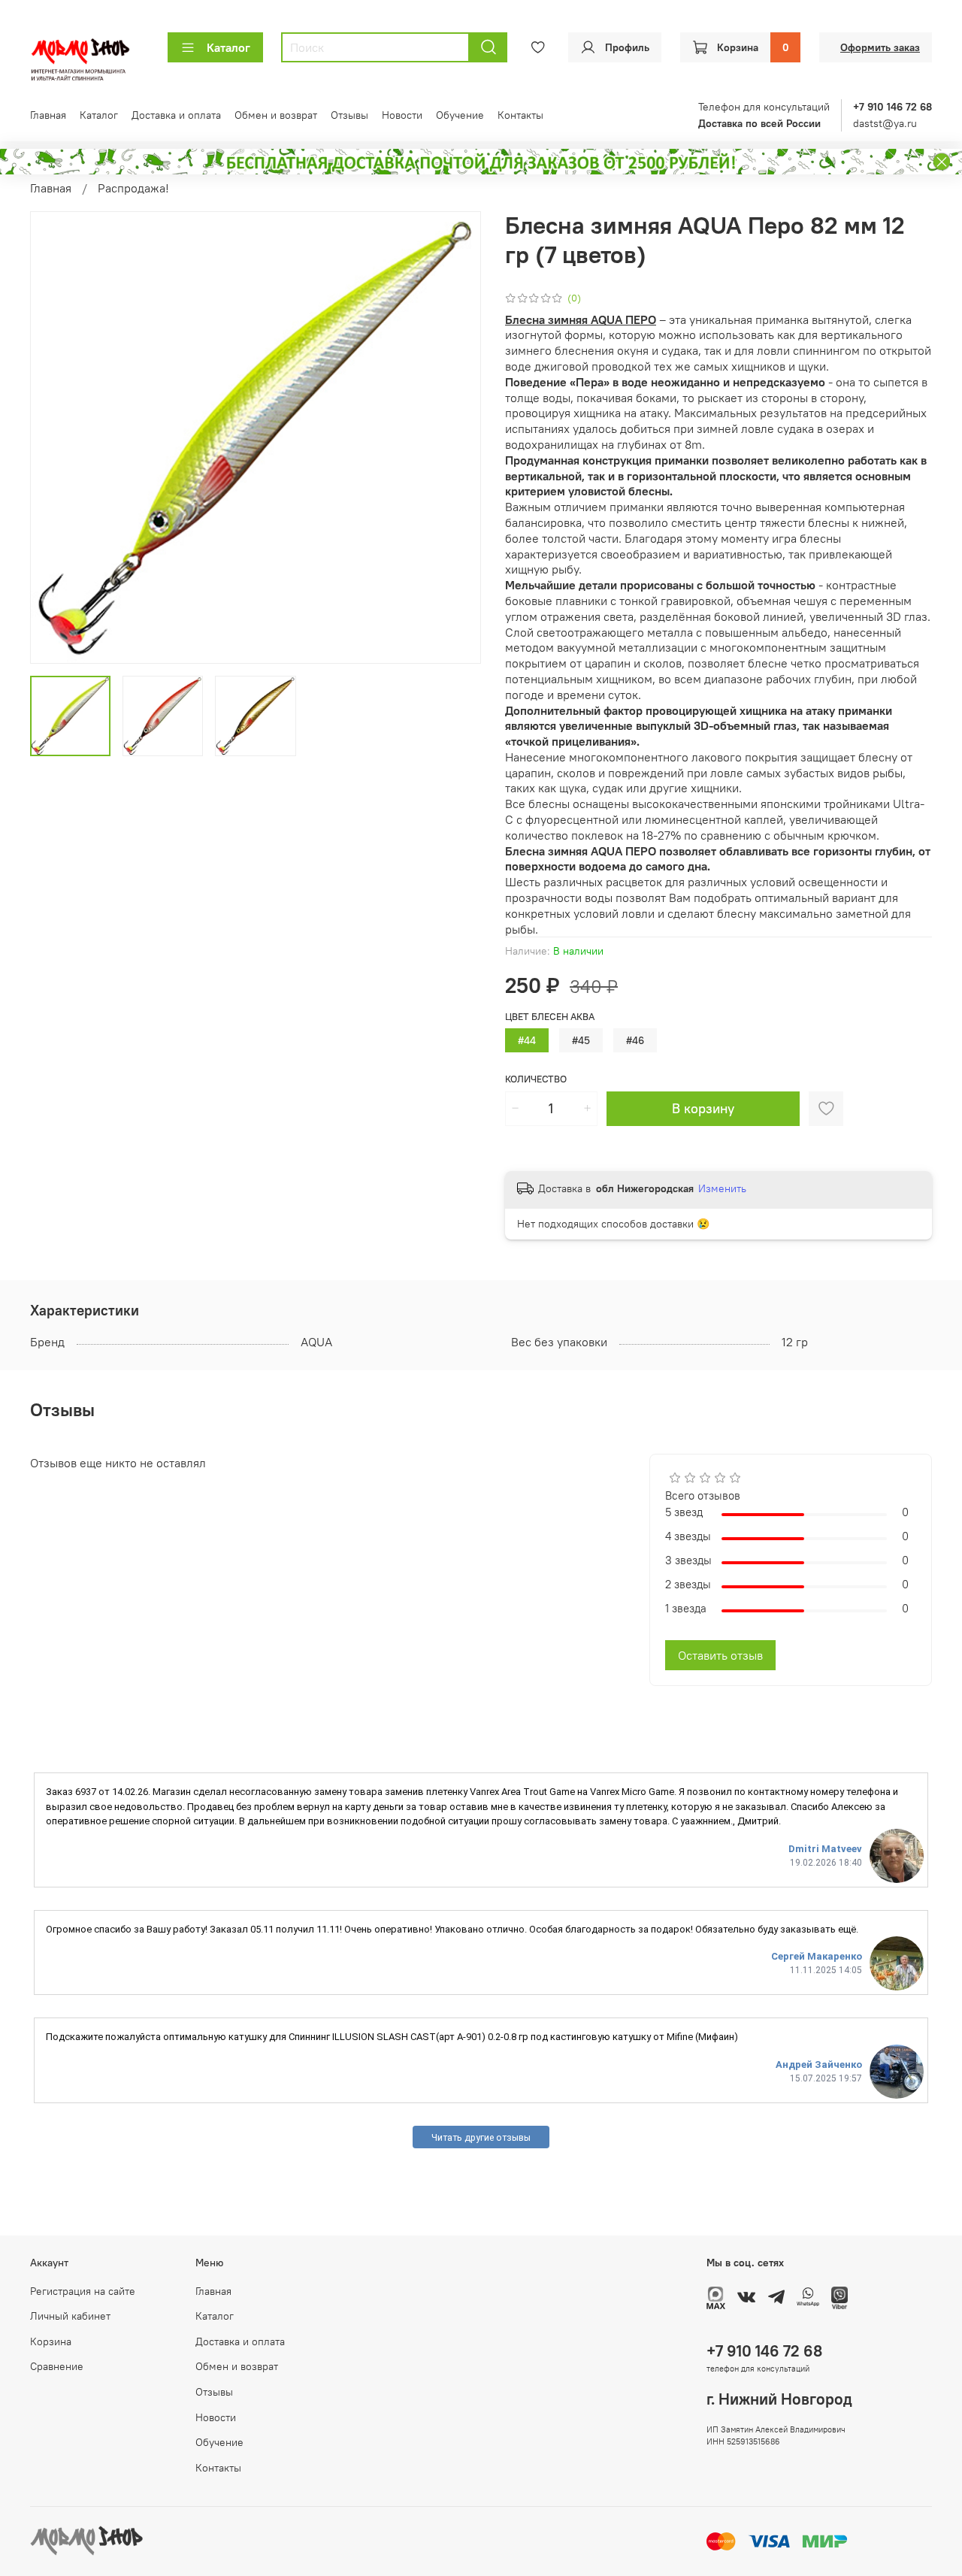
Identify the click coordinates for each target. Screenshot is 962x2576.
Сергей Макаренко (817, 1956)
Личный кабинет (70, 2316)
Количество (536, 1079)
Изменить (722, 1188)
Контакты (520, 115)
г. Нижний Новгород (779, 2399)
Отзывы (349, 115)
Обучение (460, 115)
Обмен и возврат (276, 115)
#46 (635, 1040)
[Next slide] (457, 437)
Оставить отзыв (720, 1655)
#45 (581, 1040)
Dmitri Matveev (825, 1849)
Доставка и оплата (176, 115)
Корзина (51, 2341)
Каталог (228, 47)
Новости (402, 115)
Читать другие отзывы (481, 2137)
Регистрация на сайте (83, 2291)
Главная (48, 115)
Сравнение (57, 2366)
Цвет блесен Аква (550, 1017)
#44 (527, 1040)
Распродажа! (133, 188)
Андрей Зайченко (819, 2064)
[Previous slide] (54, 437)
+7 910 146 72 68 (764, 2351)
